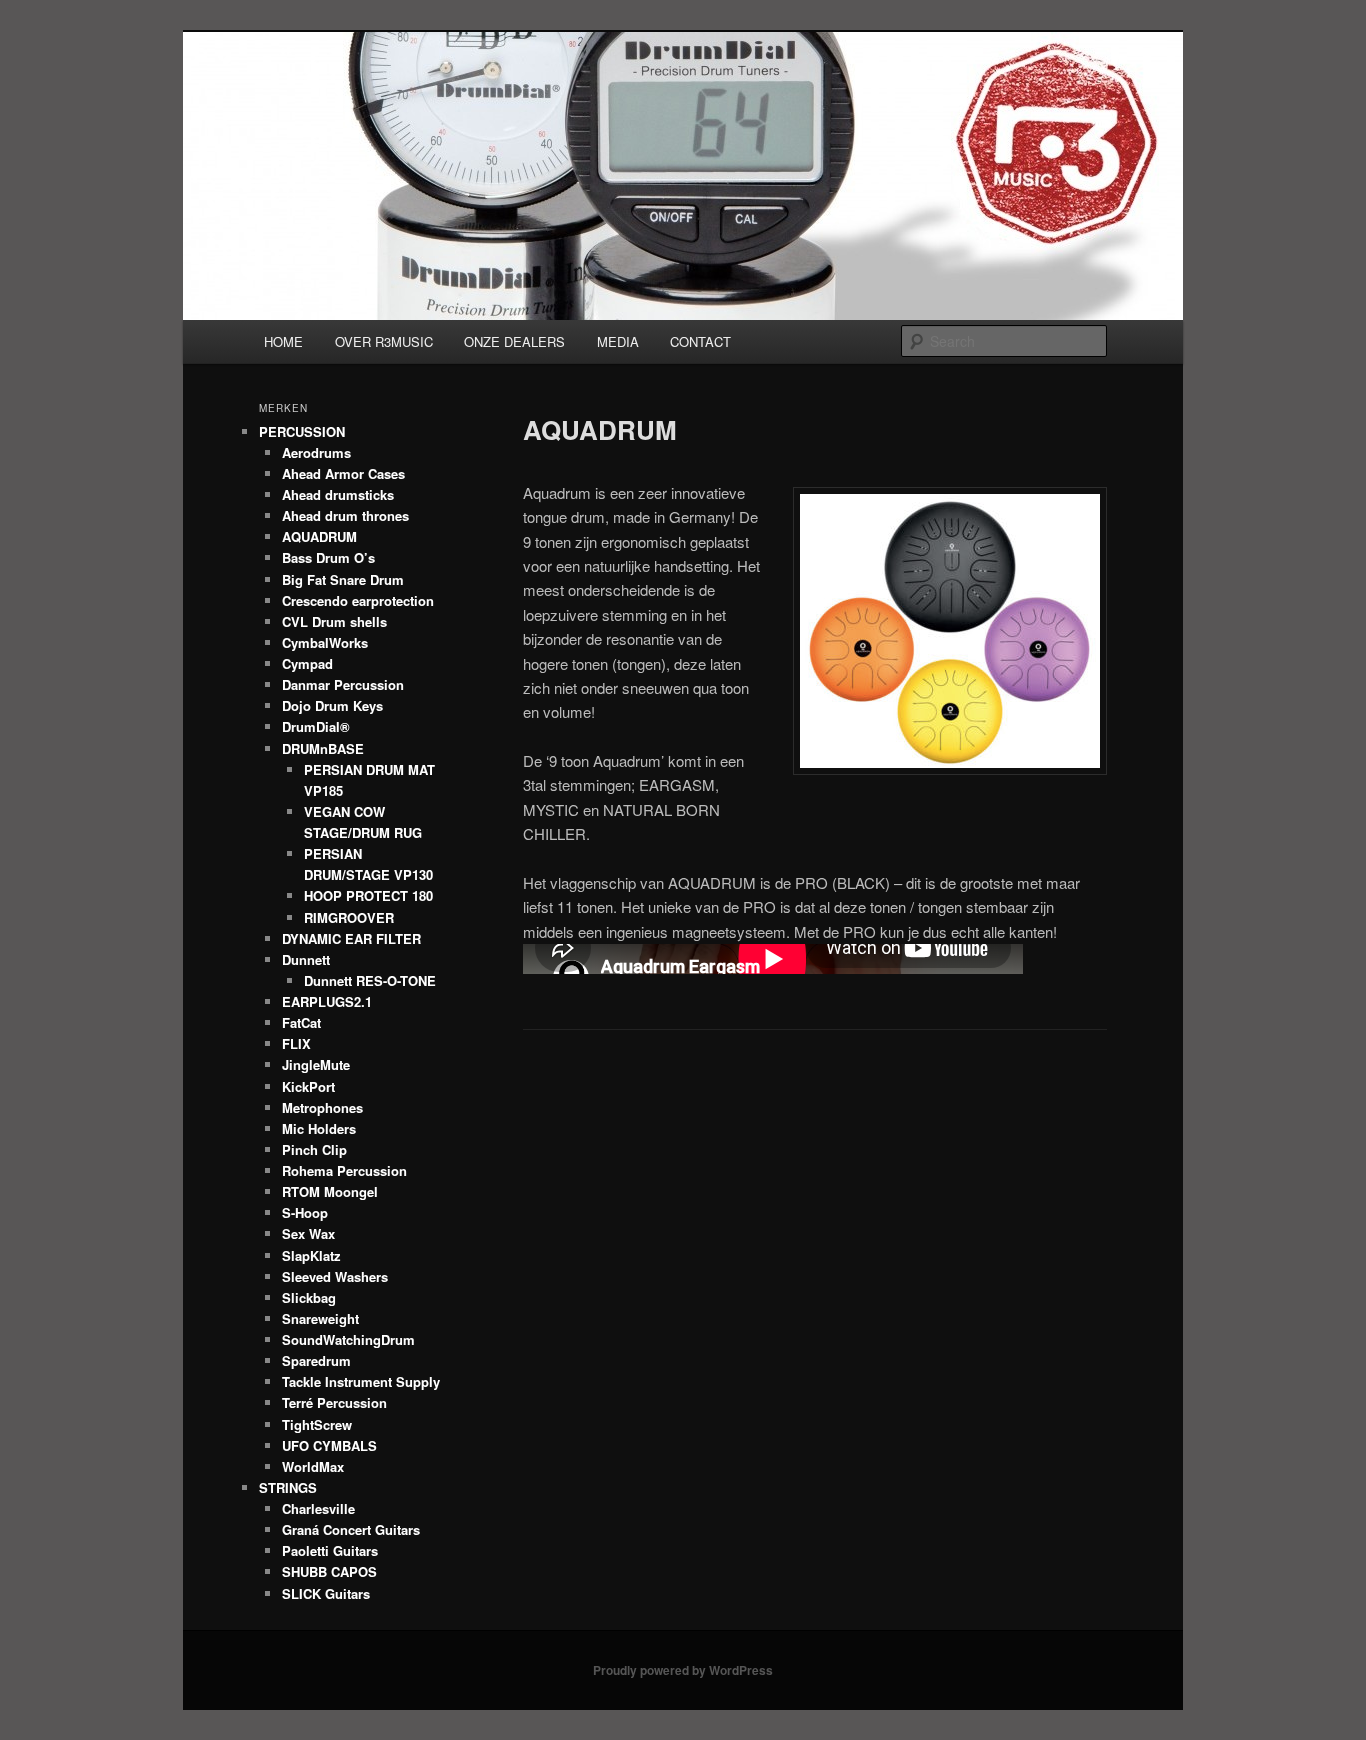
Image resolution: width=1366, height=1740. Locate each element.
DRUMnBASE (323, 748)
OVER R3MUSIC (384, 341)
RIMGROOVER (349, 917)
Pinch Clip (314, 1149)
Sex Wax (308, 1233)
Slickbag (309, 1297)
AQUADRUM (319, 536)
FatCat (301, 1022)
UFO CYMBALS (329, 1445)
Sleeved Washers (335, 1276)
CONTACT (700, 341)
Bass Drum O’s (328, 557)
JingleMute (316, 1064)
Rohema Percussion (344, 1170)
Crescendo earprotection (358, 600)
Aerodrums (316, 452)
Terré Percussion (334, 1402)
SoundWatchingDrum (348, 1339)
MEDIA (618, 341)
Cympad (307, 663)
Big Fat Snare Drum (343, 579)
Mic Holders (319, 1128)
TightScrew (317, 1424)
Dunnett (306, 959)
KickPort (308, 1086)
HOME (283, 341)
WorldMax (313, 1466)
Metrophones (322, 1107)
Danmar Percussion (343, 684)
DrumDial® (316, 726)
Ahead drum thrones (345, 515)
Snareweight (320, 1318)
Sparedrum (316, 1360)
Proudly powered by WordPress (683, 1670)
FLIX (296, 1043)
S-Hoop (305, 1212)
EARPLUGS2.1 (327, 1001)
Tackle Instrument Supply (361, 1381)
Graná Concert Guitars (351, 1529)
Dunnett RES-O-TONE (370, 980)
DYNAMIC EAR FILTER (351, 938)
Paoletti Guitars (330, 1550)
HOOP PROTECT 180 (368, 895)
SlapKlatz (311, 1255)
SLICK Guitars (326, 1593)
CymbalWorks (325, 642)
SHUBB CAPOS (329, 1571)
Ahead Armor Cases (343, 473)
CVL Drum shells (334, 621)
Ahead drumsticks (338, 494)
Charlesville (318, 1508)
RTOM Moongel (330, 1191)
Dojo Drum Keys (332, 705)
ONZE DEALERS (514, 341)
